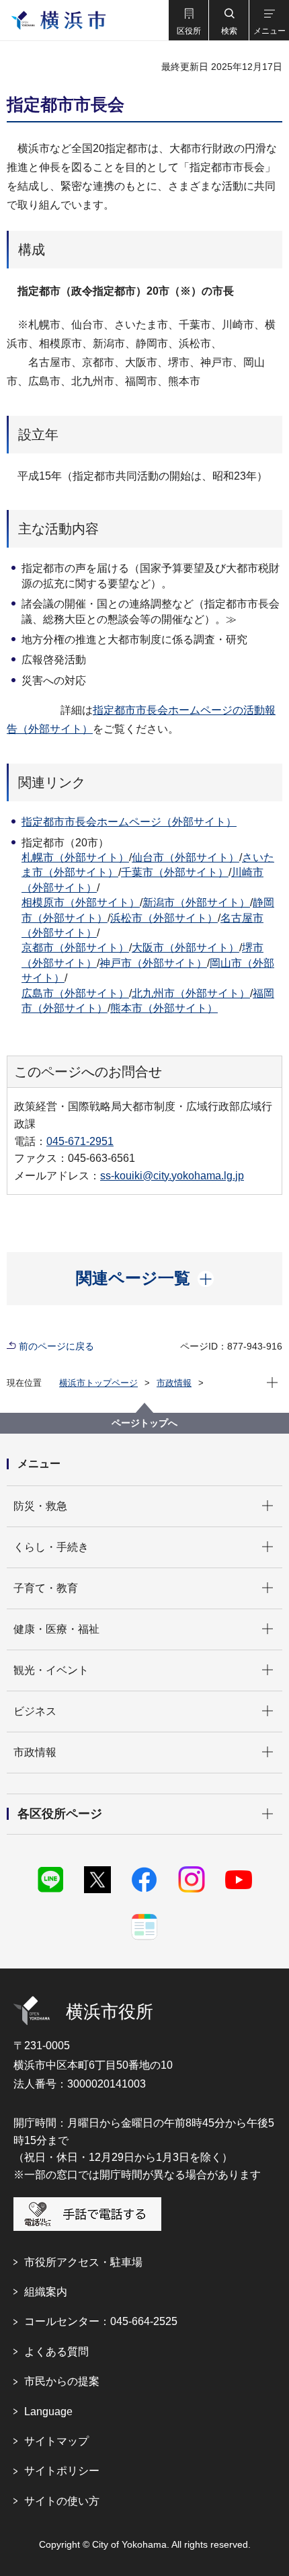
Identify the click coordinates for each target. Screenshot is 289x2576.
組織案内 (46, 2292)
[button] (188, 20)
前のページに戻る (56, 1346)
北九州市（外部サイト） (191, 993)
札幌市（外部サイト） (75, 857)
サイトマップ (56, 2441)
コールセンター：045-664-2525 (101, 2321)
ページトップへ (144, 1423)
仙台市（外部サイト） (185, 857)
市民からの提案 (62, 2381)
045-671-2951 (80, 1141)
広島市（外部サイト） (75, 993)
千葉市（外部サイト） (175, 872)
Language (48, 2412)
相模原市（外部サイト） (81, 903)
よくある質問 (56, 2352)
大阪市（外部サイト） (185, 948)
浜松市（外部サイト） (164, 918)
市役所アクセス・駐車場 (83, 2262)
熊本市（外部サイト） (164, 1008)
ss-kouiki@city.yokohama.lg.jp (172, 1176)
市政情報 (174, 1383)
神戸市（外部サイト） (153, 963)
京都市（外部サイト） (75, 948)
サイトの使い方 (62, 2501)
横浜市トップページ (98, 1383)
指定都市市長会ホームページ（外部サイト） (129, 822)
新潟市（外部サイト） (196, 903)
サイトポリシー (62, 2471)
